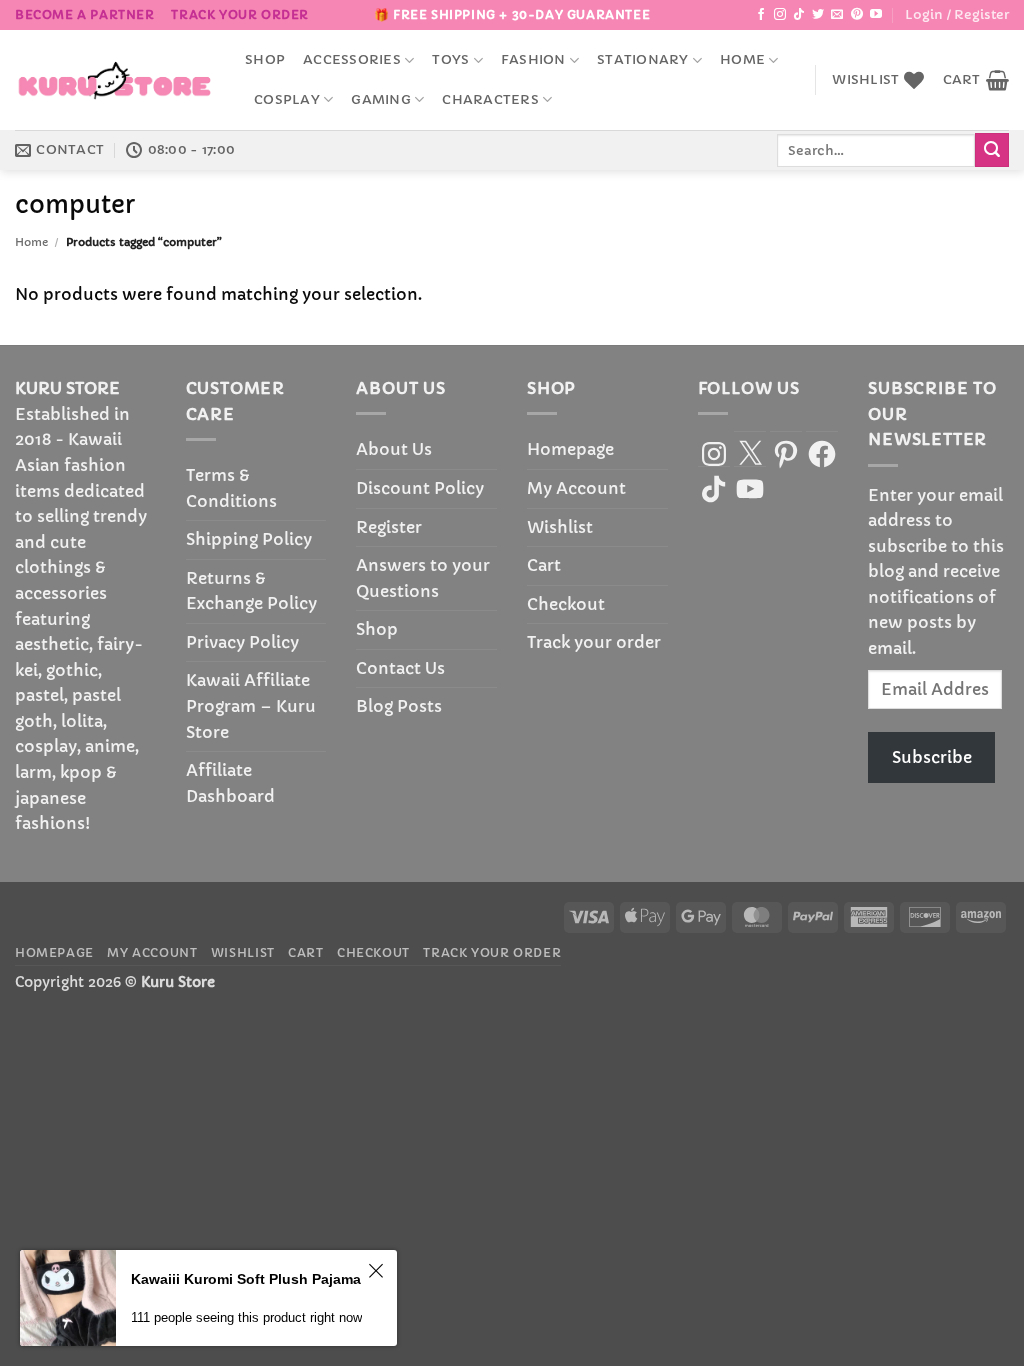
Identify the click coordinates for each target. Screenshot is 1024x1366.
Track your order (240, 14)
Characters (490, 100)
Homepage (570, 449)
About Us (394, 449)
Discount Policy (420, 488)
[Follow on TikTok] (799, 15)
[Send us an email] (837, 15)
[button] (957, 15)
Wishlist (560, 527)
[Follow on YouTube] (876, 15)
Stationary (643, 60)
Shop (265, 60)
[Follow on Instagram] (780, 15)
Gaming (381, 100)
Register (389, 527)
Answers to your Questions (423, 578)
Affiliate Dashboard (230, 783)
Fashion (533, 60)
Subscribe (932, 757)
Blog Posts (399, 706)
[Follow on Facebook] (761, 15)
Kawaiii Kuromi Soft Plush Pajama (246, 1279)
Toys (450, 60)
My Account (576, 488)
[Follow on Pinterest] (857, 15)
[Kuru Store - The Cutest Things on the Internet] (115, 80)
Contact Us (400, 668)
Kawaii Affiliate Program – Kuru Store (251, 705)
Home (742, 60)
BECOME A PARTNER (85, 14)
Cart (544, 565)
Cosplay (287, 100)
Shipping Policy (249, 539)
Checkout (566, 604)
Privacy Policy (242, 642)
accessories (352, 60)
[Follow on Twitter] (818, 15)
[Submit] (992, 150)
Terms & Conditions (231, 488)
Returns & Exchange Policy (251, 591)
